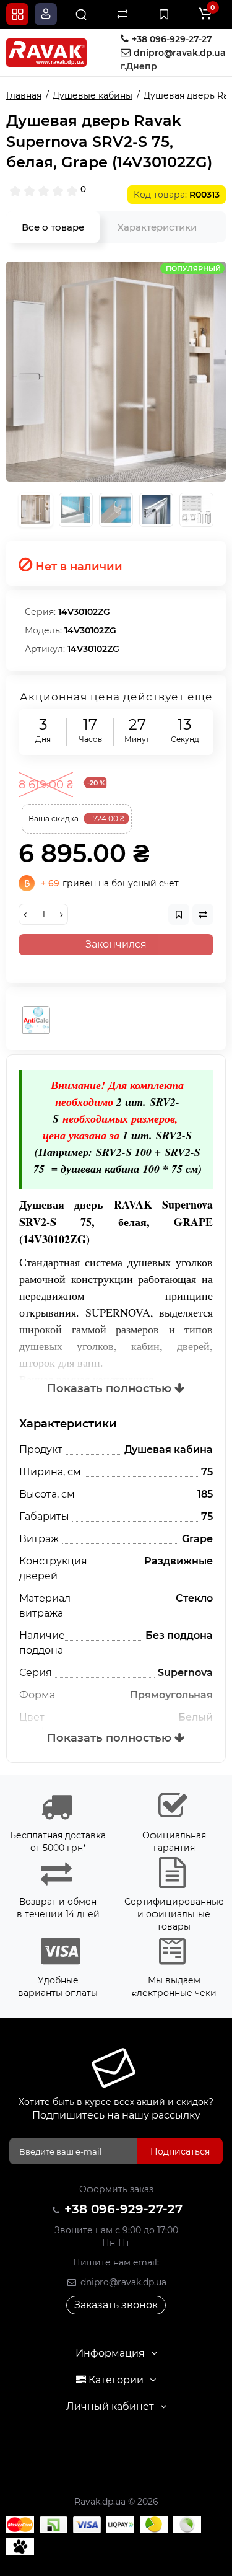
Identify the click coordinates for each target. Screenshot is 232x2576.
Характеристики (157, 227)
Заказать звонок (116, 2305)
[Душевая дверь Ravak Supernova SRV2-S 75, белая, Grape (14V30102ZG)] (116, 372)
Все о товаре (53, 227)
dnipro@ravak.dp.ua (122, 2282)
